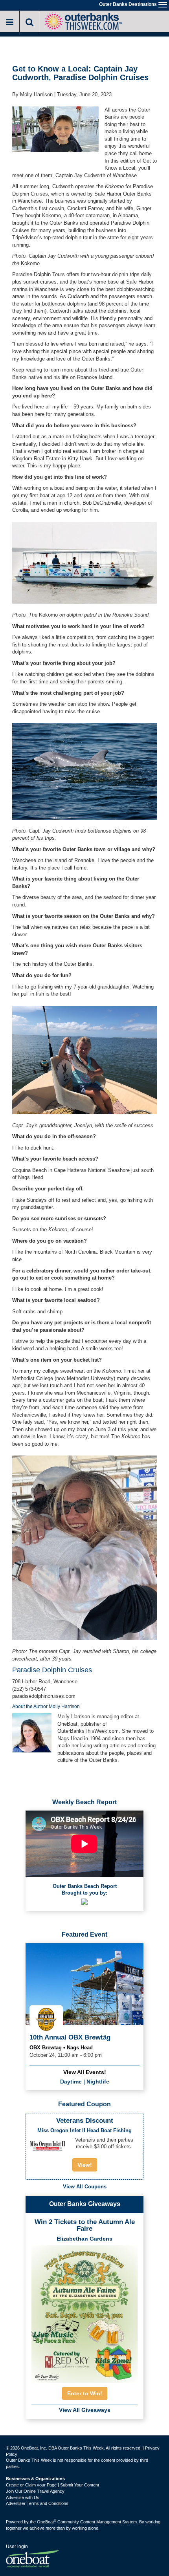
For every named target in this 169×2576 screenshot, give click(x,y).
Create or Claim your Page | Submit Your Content (52, 2485)
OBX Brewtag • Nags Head (61, 2048)
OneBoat (47, 2522)
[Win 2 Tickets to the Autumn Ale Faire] (84, 2312)
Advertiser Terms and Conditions (37, 2503)
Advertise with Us (23, 2497)
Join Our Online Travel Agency (35, 2491)
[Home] (83, 21)
